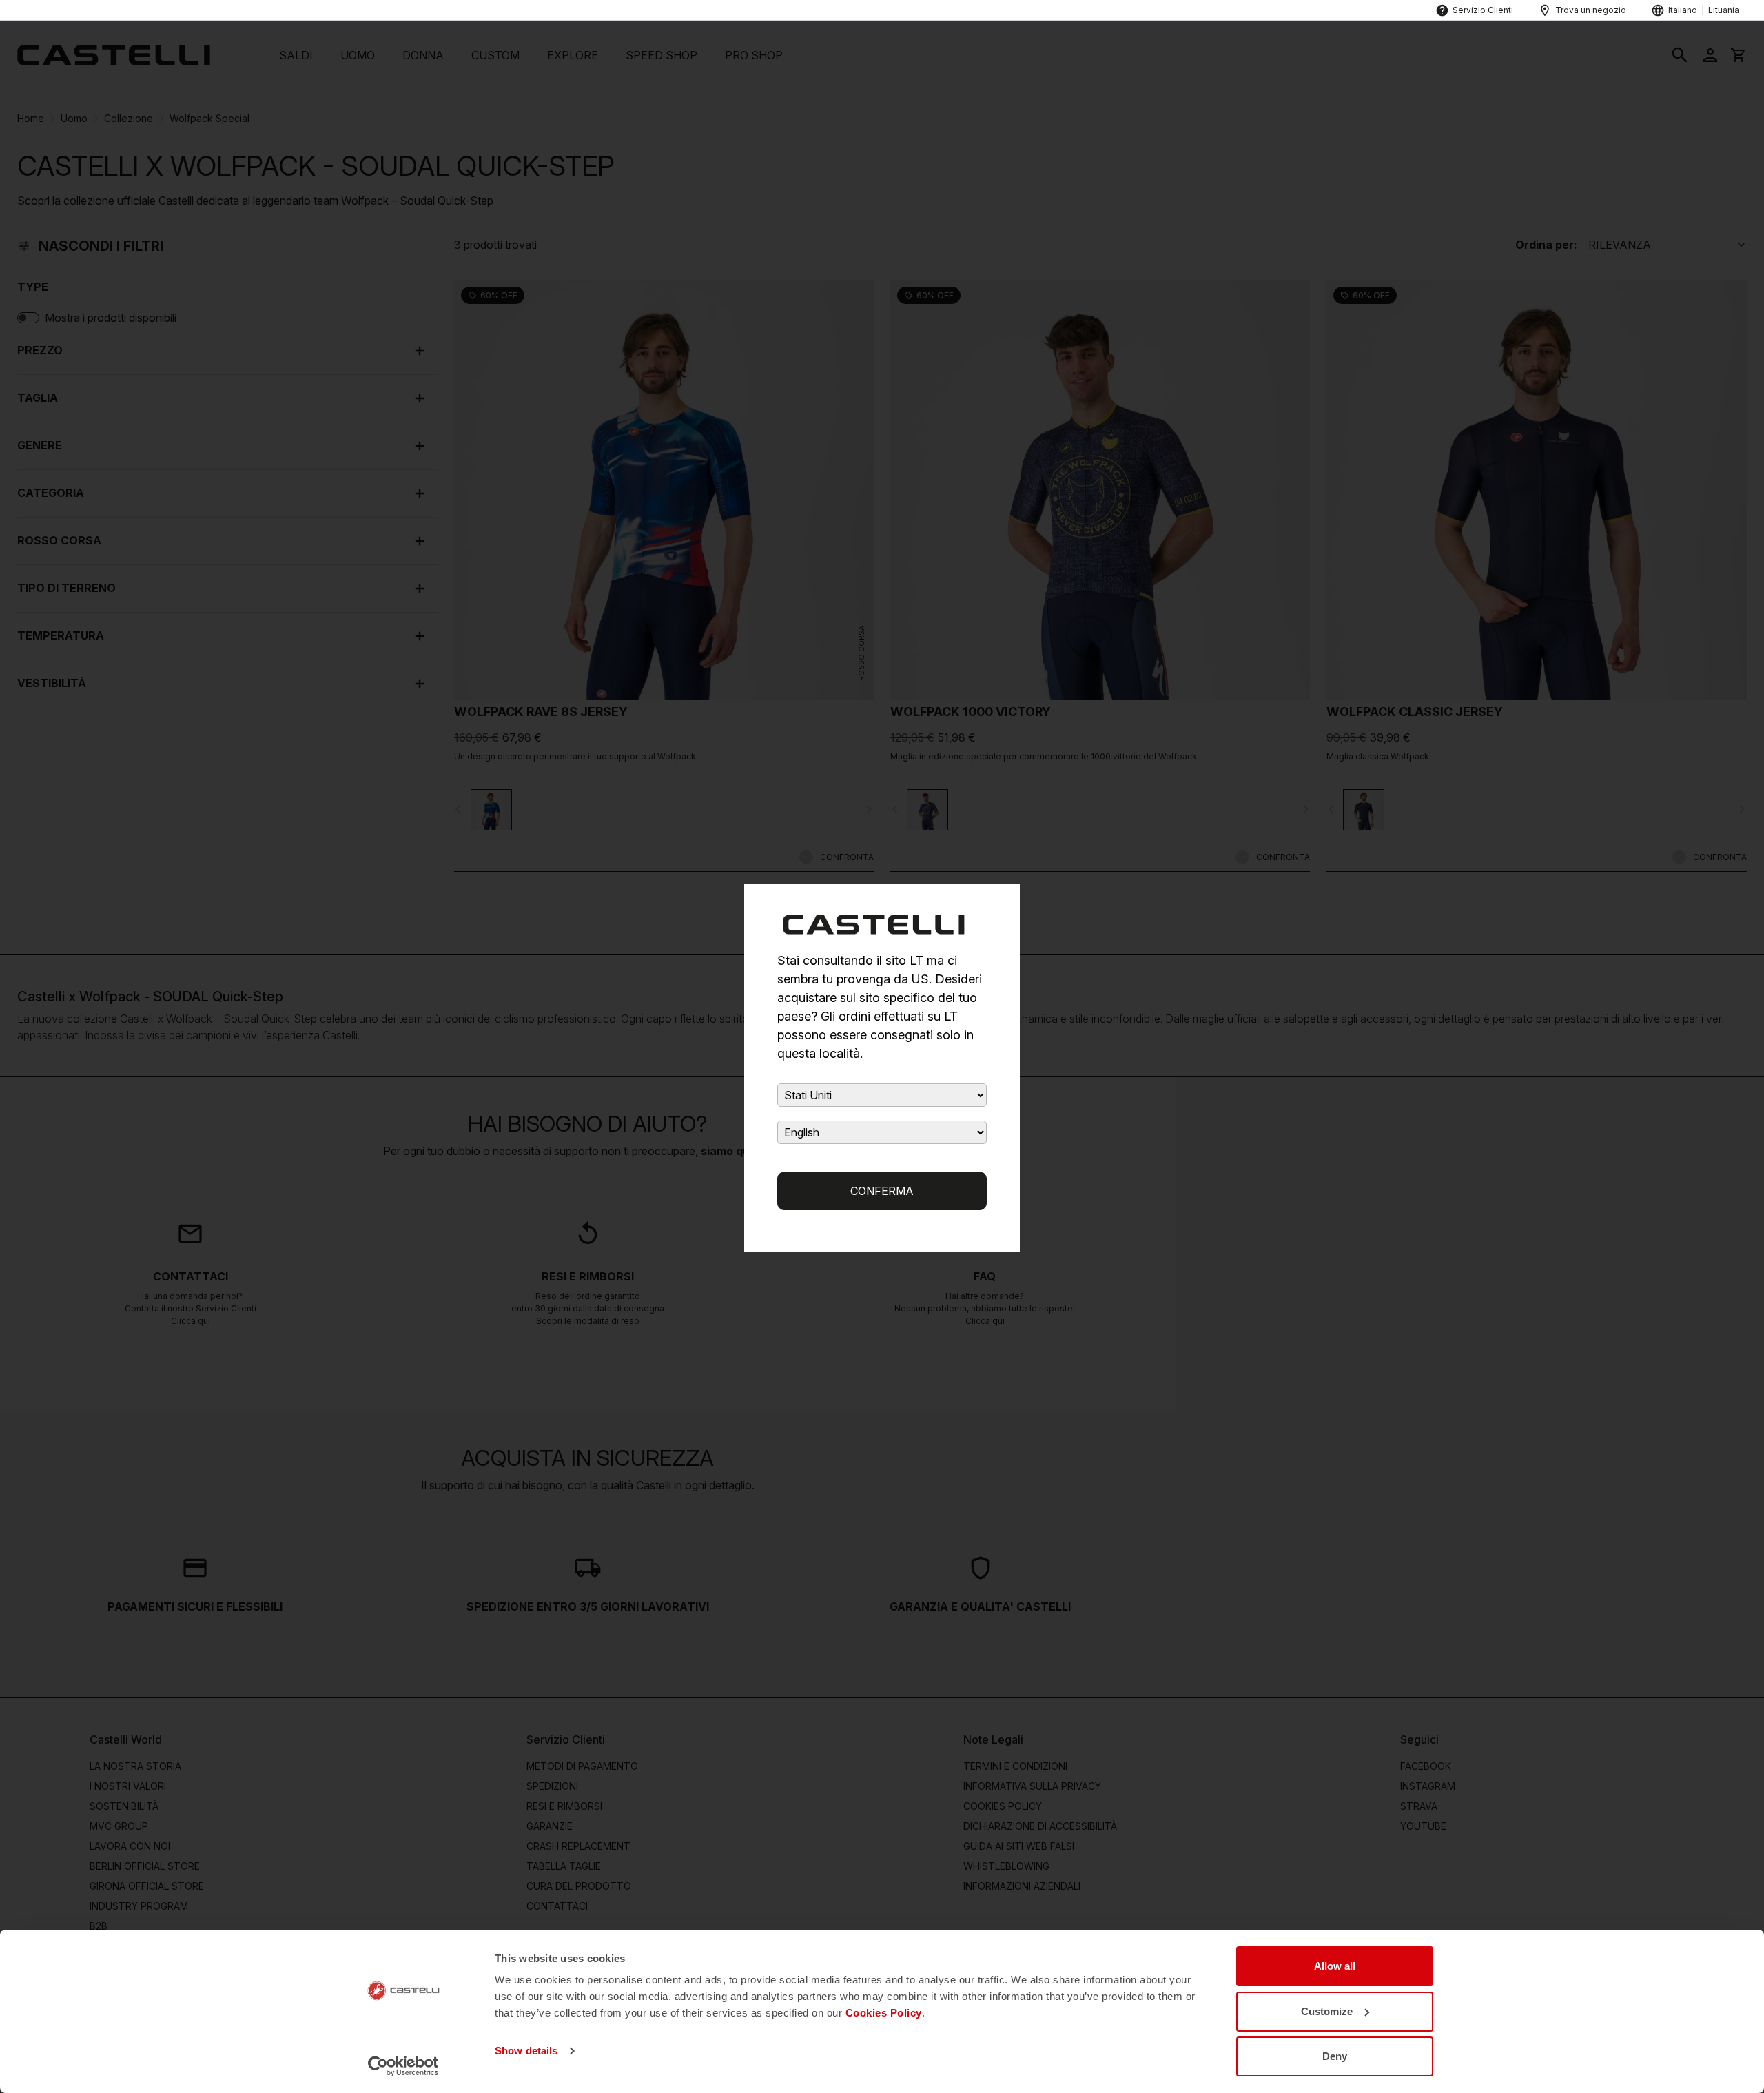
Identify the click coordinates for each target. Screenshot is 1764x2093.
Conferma (882, 1191)
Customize (1327, 2011)
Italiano (1683, 10)
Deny (1335, 2056)
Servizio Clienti (1483, 10)
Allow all (1335, 1966)
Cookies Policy (884, 2013)
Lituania (1724, 10)
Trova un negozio (1591, 10)
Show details (526, 2051)
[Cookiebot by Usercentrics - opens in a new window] (403, 2066)
